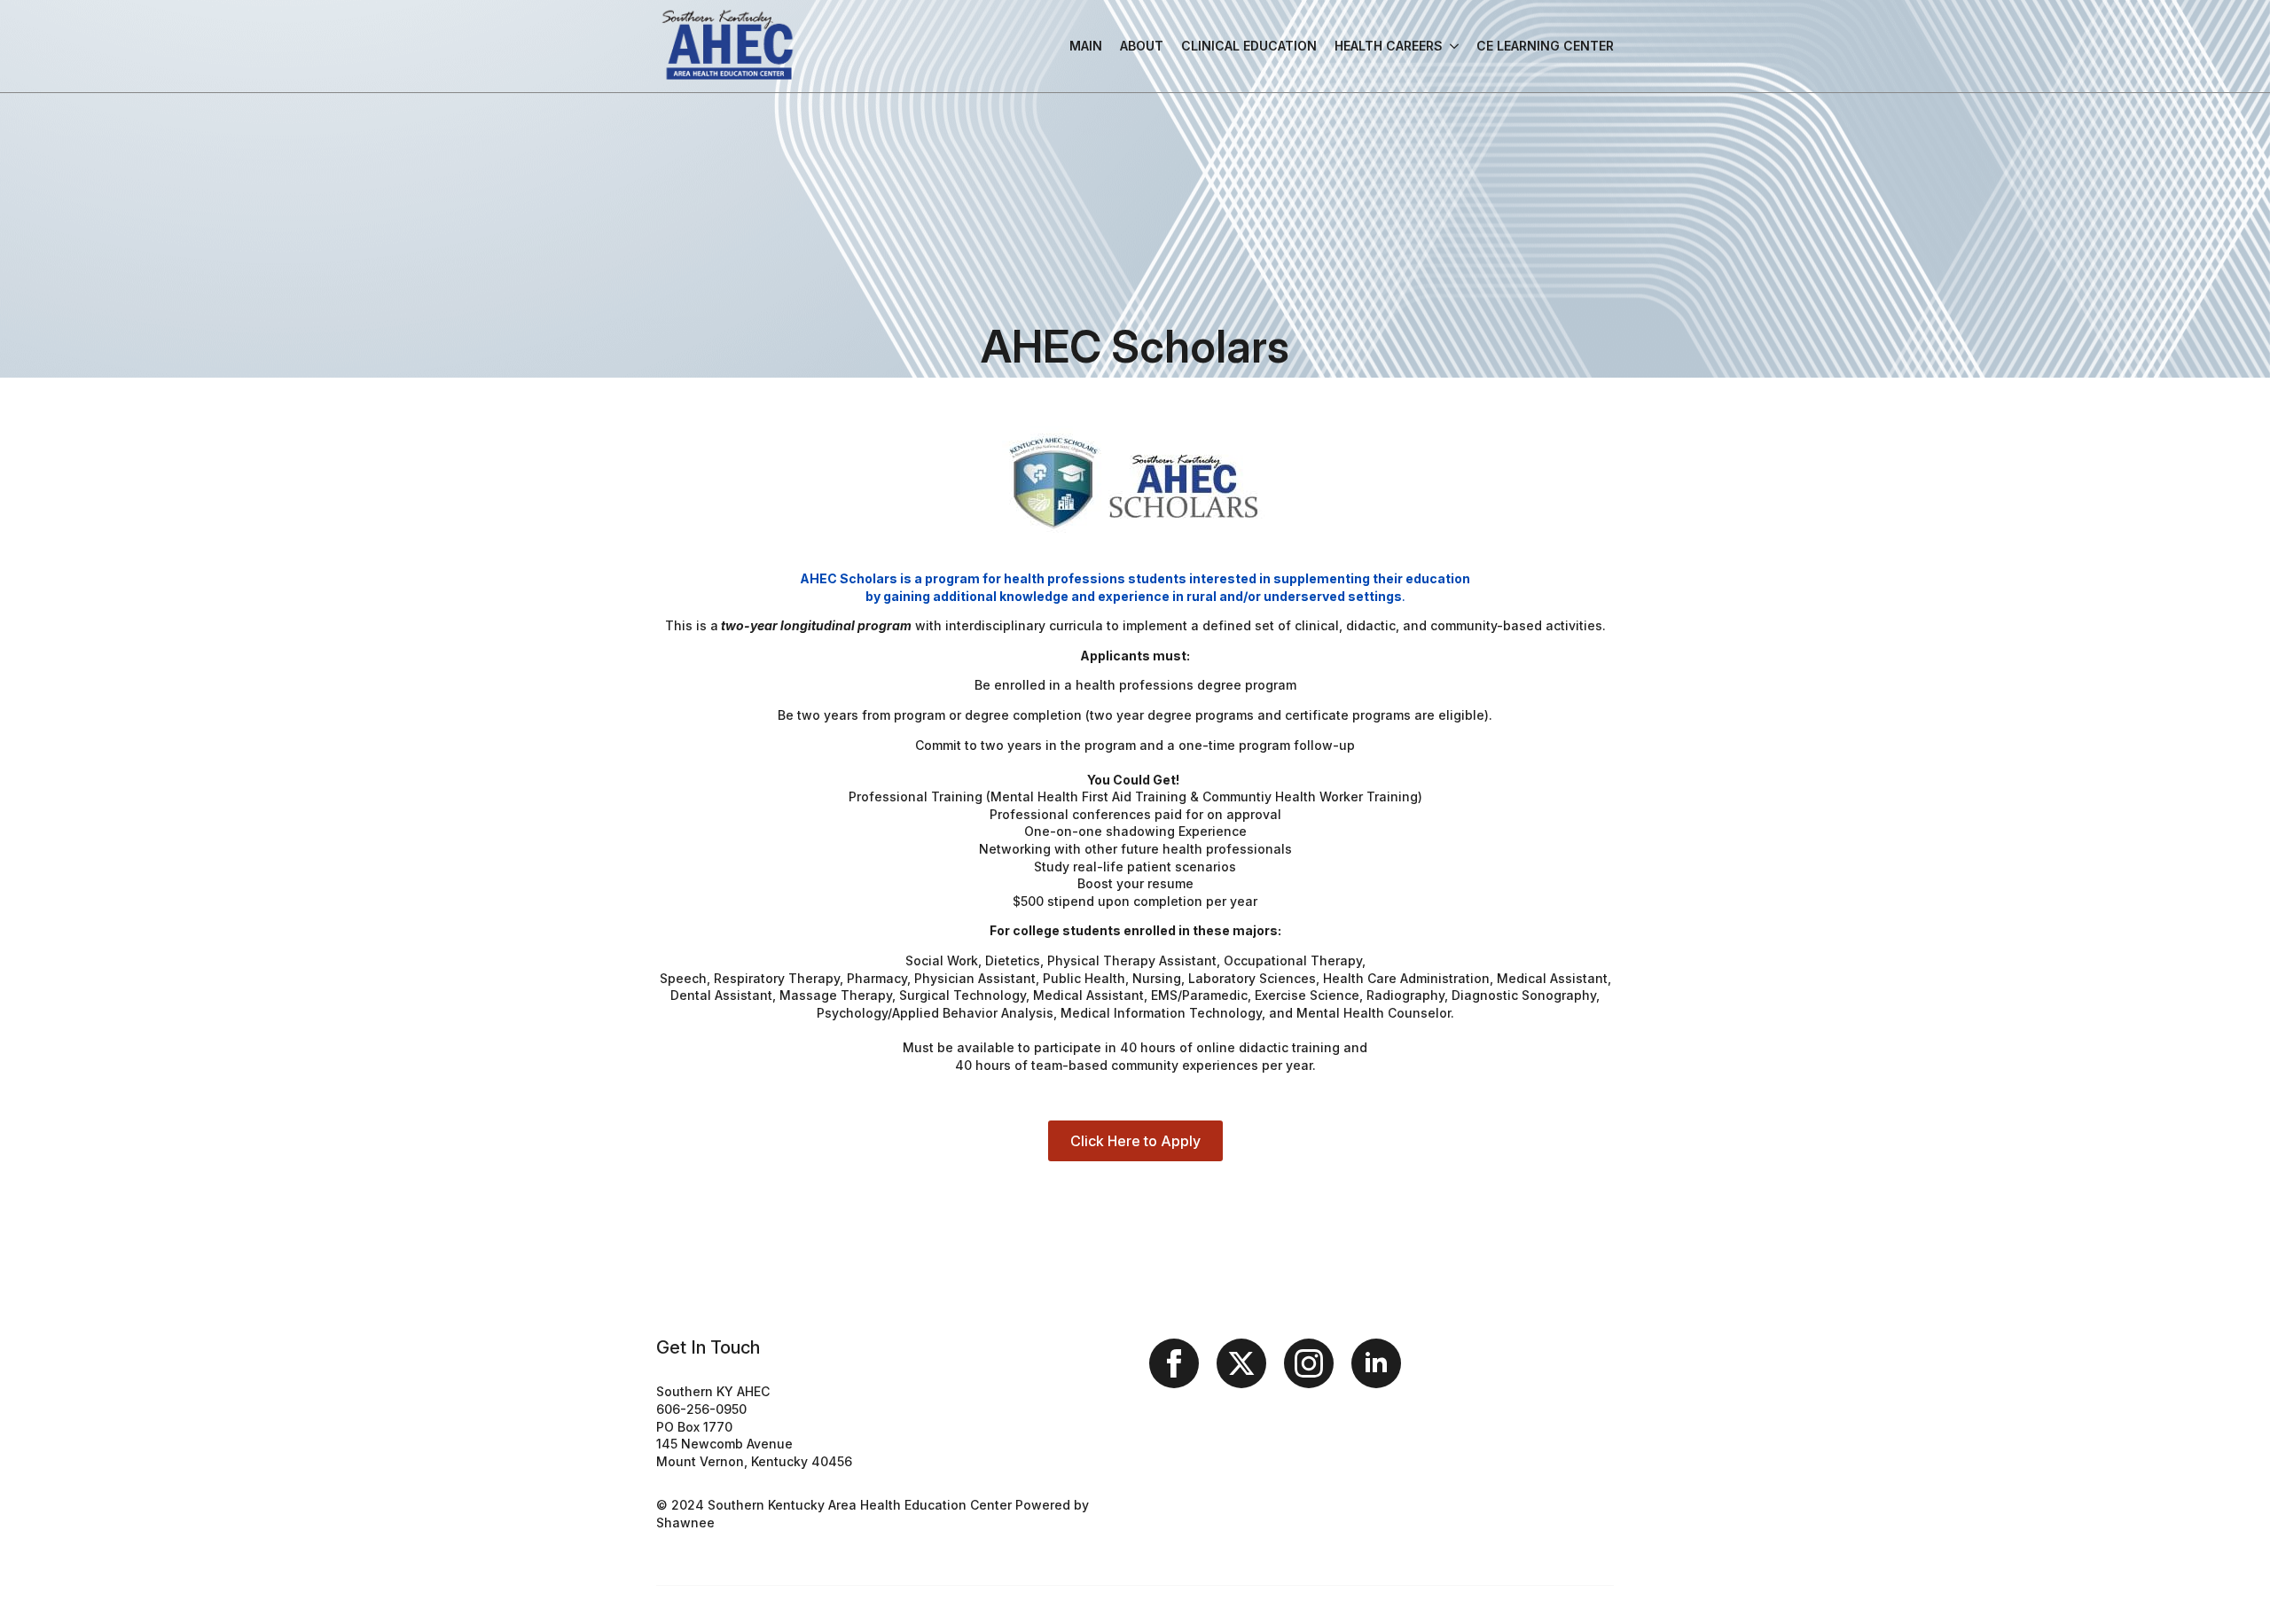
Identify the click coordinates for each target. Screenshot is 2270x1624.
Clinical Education (1249, 46)
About (1142, 46)
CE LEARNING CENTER (1545, 46)
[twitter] (1241, 1363)
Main (1086, 46)
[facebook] (1174, 1363)
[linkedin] (1376, 1363)
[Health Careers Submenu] (1451, 46)
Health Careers (1389, 46)
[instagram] (1309, 1363)
